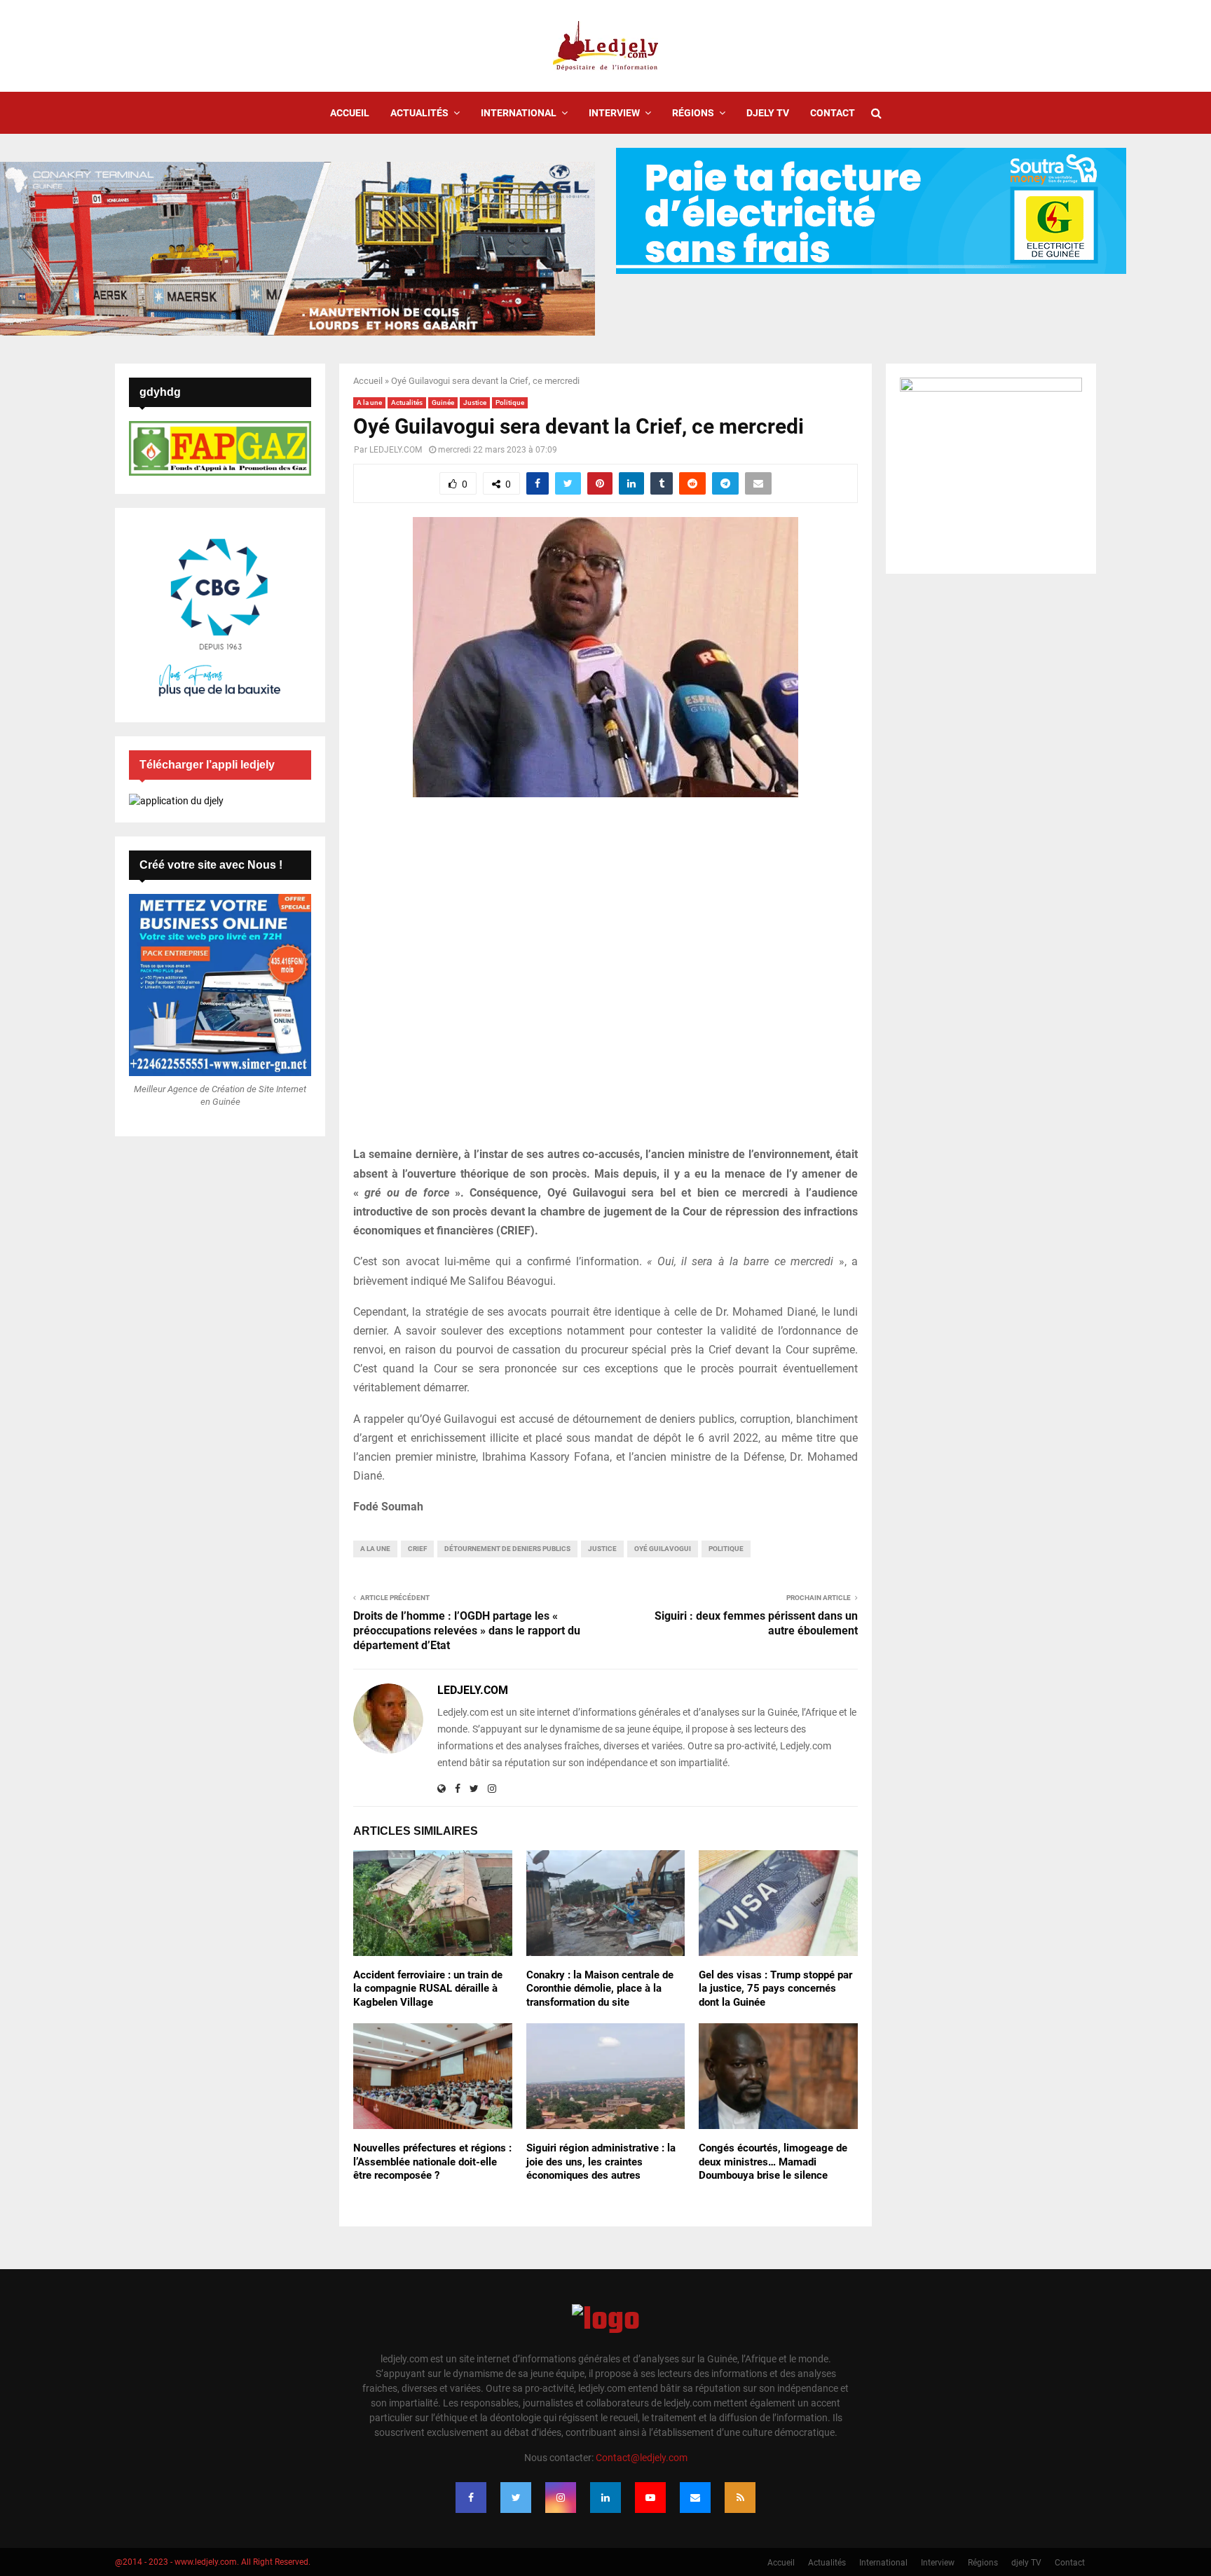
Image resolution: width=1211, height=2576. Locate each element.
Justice (475, 402)
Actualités (419, 113)
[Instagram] (561, 2498)
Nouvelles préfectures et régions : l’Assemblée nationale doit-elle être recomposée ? (432, 2162)
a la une (375, 1549)
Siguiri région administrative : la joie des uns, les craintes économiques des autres (601, 2162)
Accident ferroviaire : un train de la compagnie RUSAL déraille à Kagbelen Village (428, 1989)
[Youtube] (650, 2498)
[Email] (695, 2498)
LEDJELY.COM (396, 450)
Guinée (443, 402)
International (519, 113)
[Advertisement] (605, 979)
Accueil (350, 113)
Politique (510, 402)
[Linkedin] (605, 2498)
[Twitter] (516, 2498)
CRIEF (417, 1549)
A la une (369, 402)
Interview (614, 113)
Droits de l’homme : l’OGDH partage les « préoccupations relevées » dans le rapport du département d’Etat (467, 1631)
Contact (833, 113)
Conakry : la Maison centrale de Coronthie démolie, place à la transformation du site (600, 1989)
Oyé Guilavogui (663, 1549)
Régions (693, 113)
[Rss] (740, 2498)
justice (602, 1549)
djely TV (768, 113)
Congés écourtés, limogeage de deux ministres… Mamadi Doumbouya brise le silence (773, 2162)
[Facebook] (471, 2498)
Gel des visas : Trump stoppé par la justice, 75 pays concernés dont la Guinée (775, 1989)
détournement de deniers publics (507, 1549)
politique (726, 1549)
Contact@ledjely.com (642, 2458)
